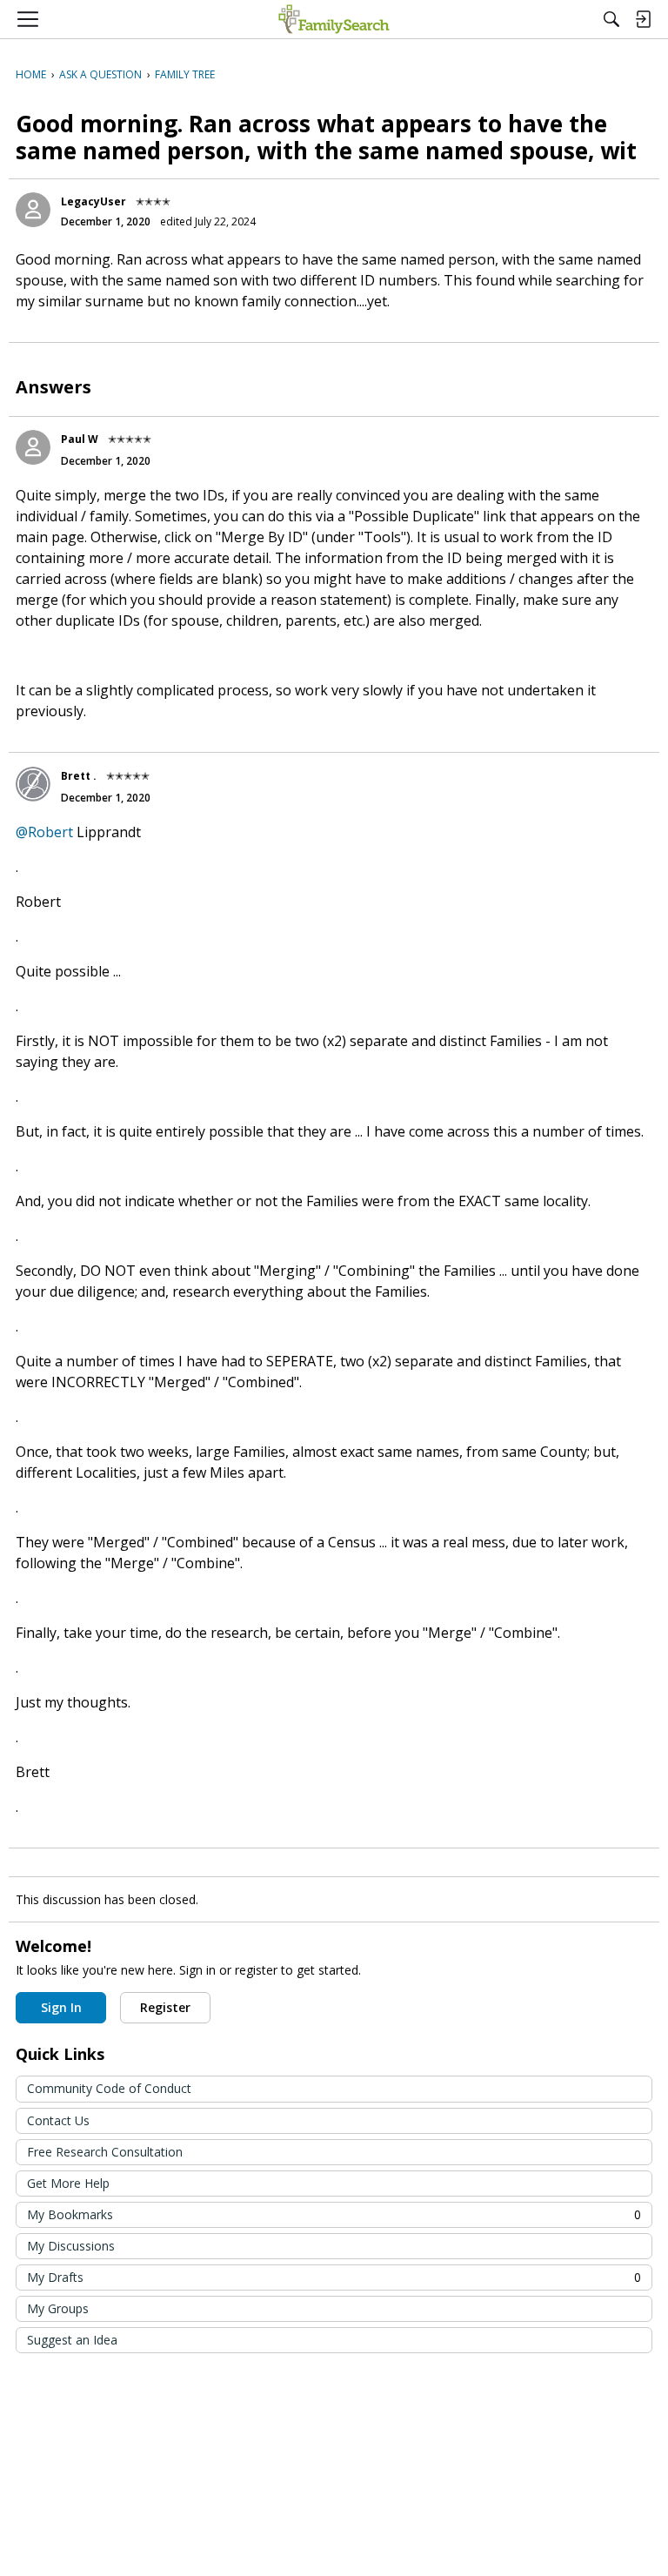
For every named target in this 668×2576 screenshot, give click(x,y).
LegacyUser (94, 201)
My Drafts (334, 2277)
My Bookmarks (334, 2214)
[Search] (611, 19)
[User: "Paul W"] (33, 447)
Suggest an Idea (72, 2340)
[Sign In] (643, 19)
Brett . (79, 776)
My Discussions (71, 2246)
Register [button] (165, 2007)
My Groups (58, 2308)
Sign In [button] (61, 2007)
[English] (334, 19)
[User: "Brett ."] (33, 784)
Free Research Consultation (105, 2152)
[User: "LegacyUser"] (33, 210)
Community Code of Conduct (109, 2088)
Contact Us (58, 2120)
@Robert (44, 832)
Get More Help (68, 2183)
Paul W (80, 439)
